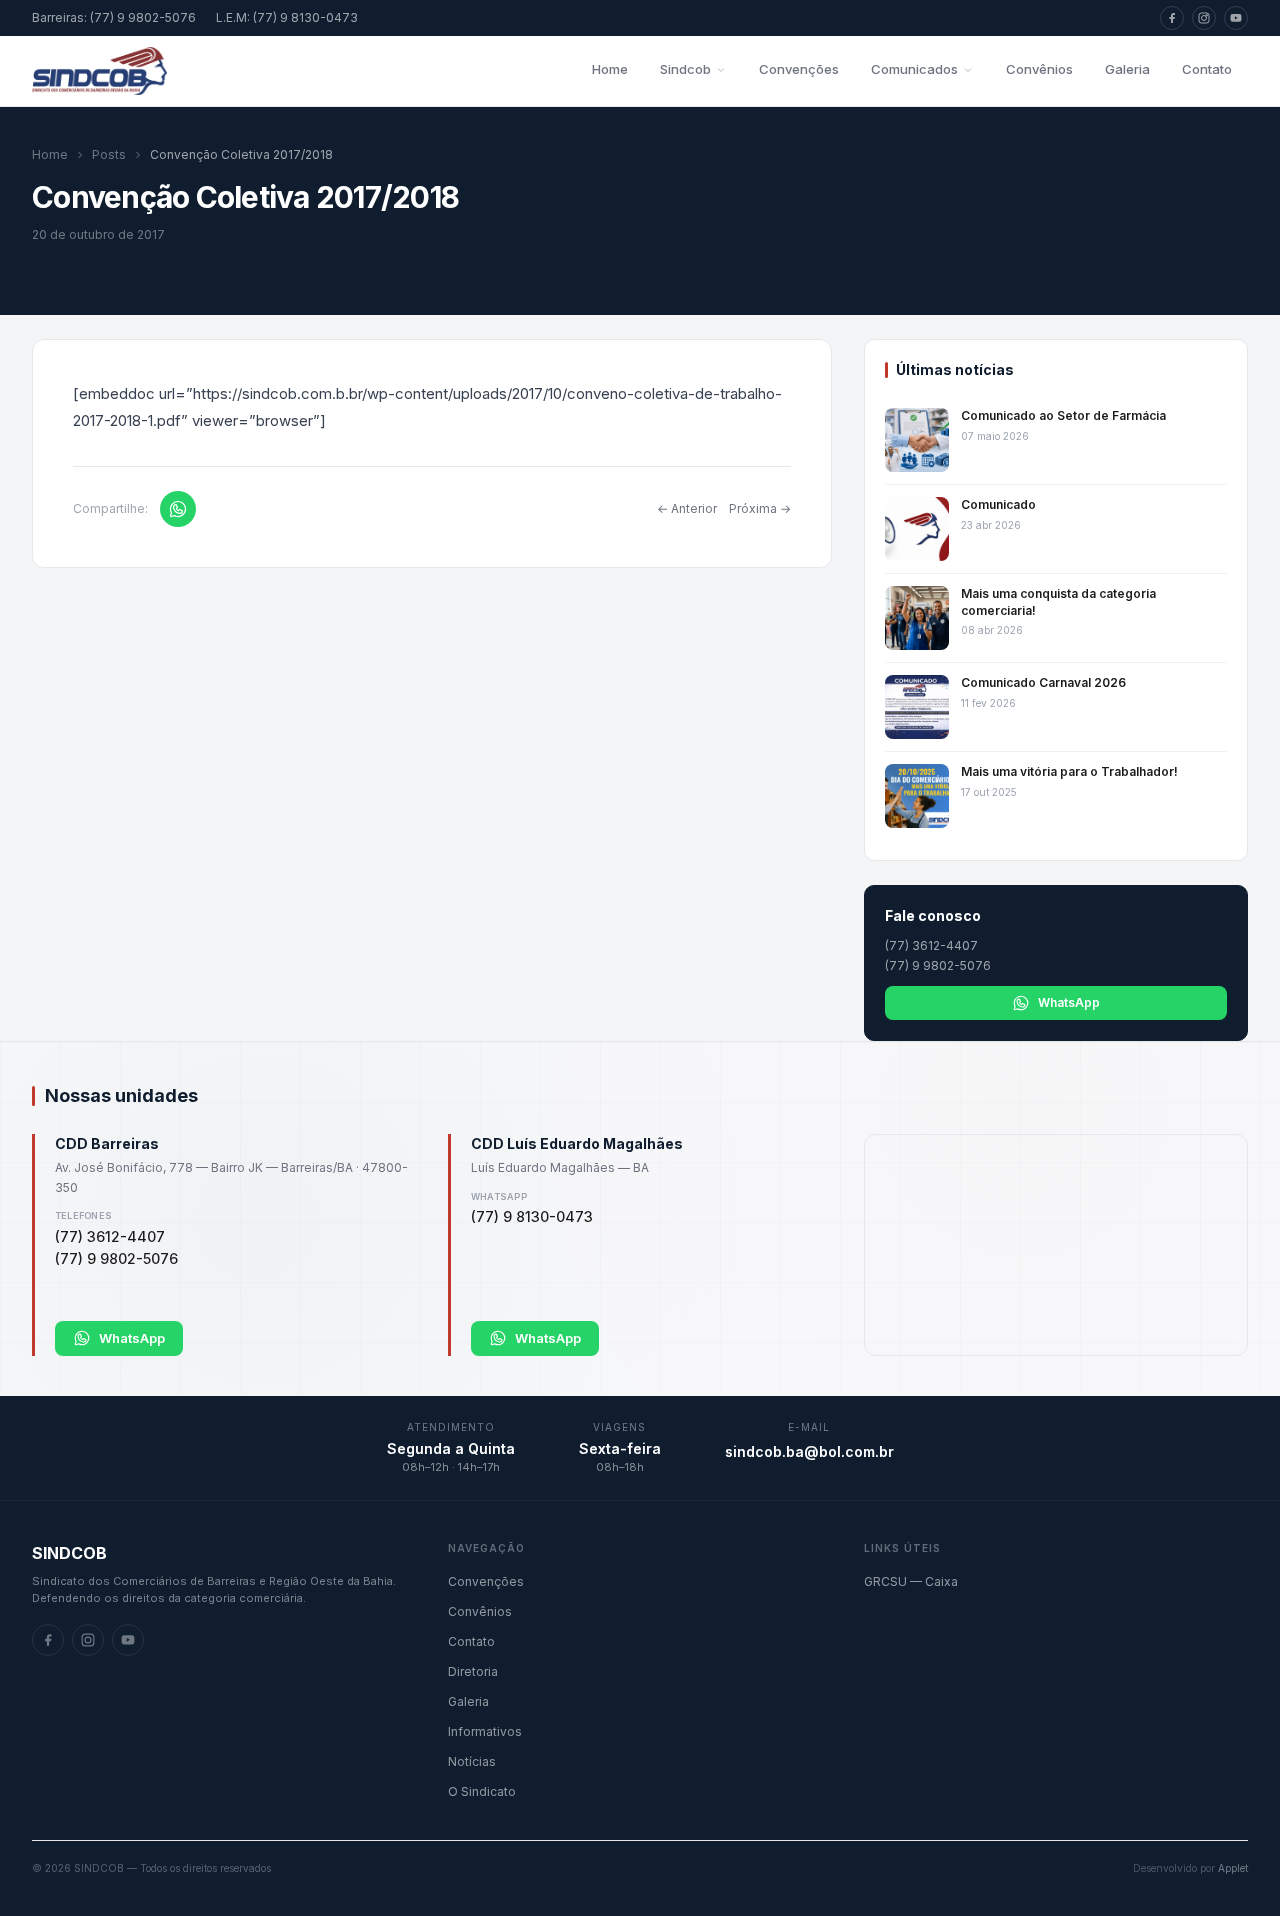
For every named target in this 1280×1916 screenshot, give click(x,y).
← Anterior (687, 508)
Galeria (1127, 69)
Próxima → (760, 508)
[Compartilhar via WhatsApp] (178, 509)
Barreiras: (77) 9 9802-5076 (114, 17)
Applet (1233, 1868)
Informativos (485, 1731)
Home (610, 69)
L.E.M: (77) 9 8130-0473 (287, 17)
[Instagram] (1204, 18)
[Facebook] (1172, 18)
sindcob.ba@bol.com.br (809, 1451)
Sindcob (685, 69)
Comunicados (914, 69)
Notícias (472, 1761)
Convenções (799, 69)
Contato (1207, 69)
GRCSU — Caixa (911, 1581)
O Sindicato (482, 1791)
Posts (109, 154)
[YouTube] (1236, 18)
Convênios (1039, 69)
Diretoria (473, 1671)
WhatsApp (1069, 1002)
